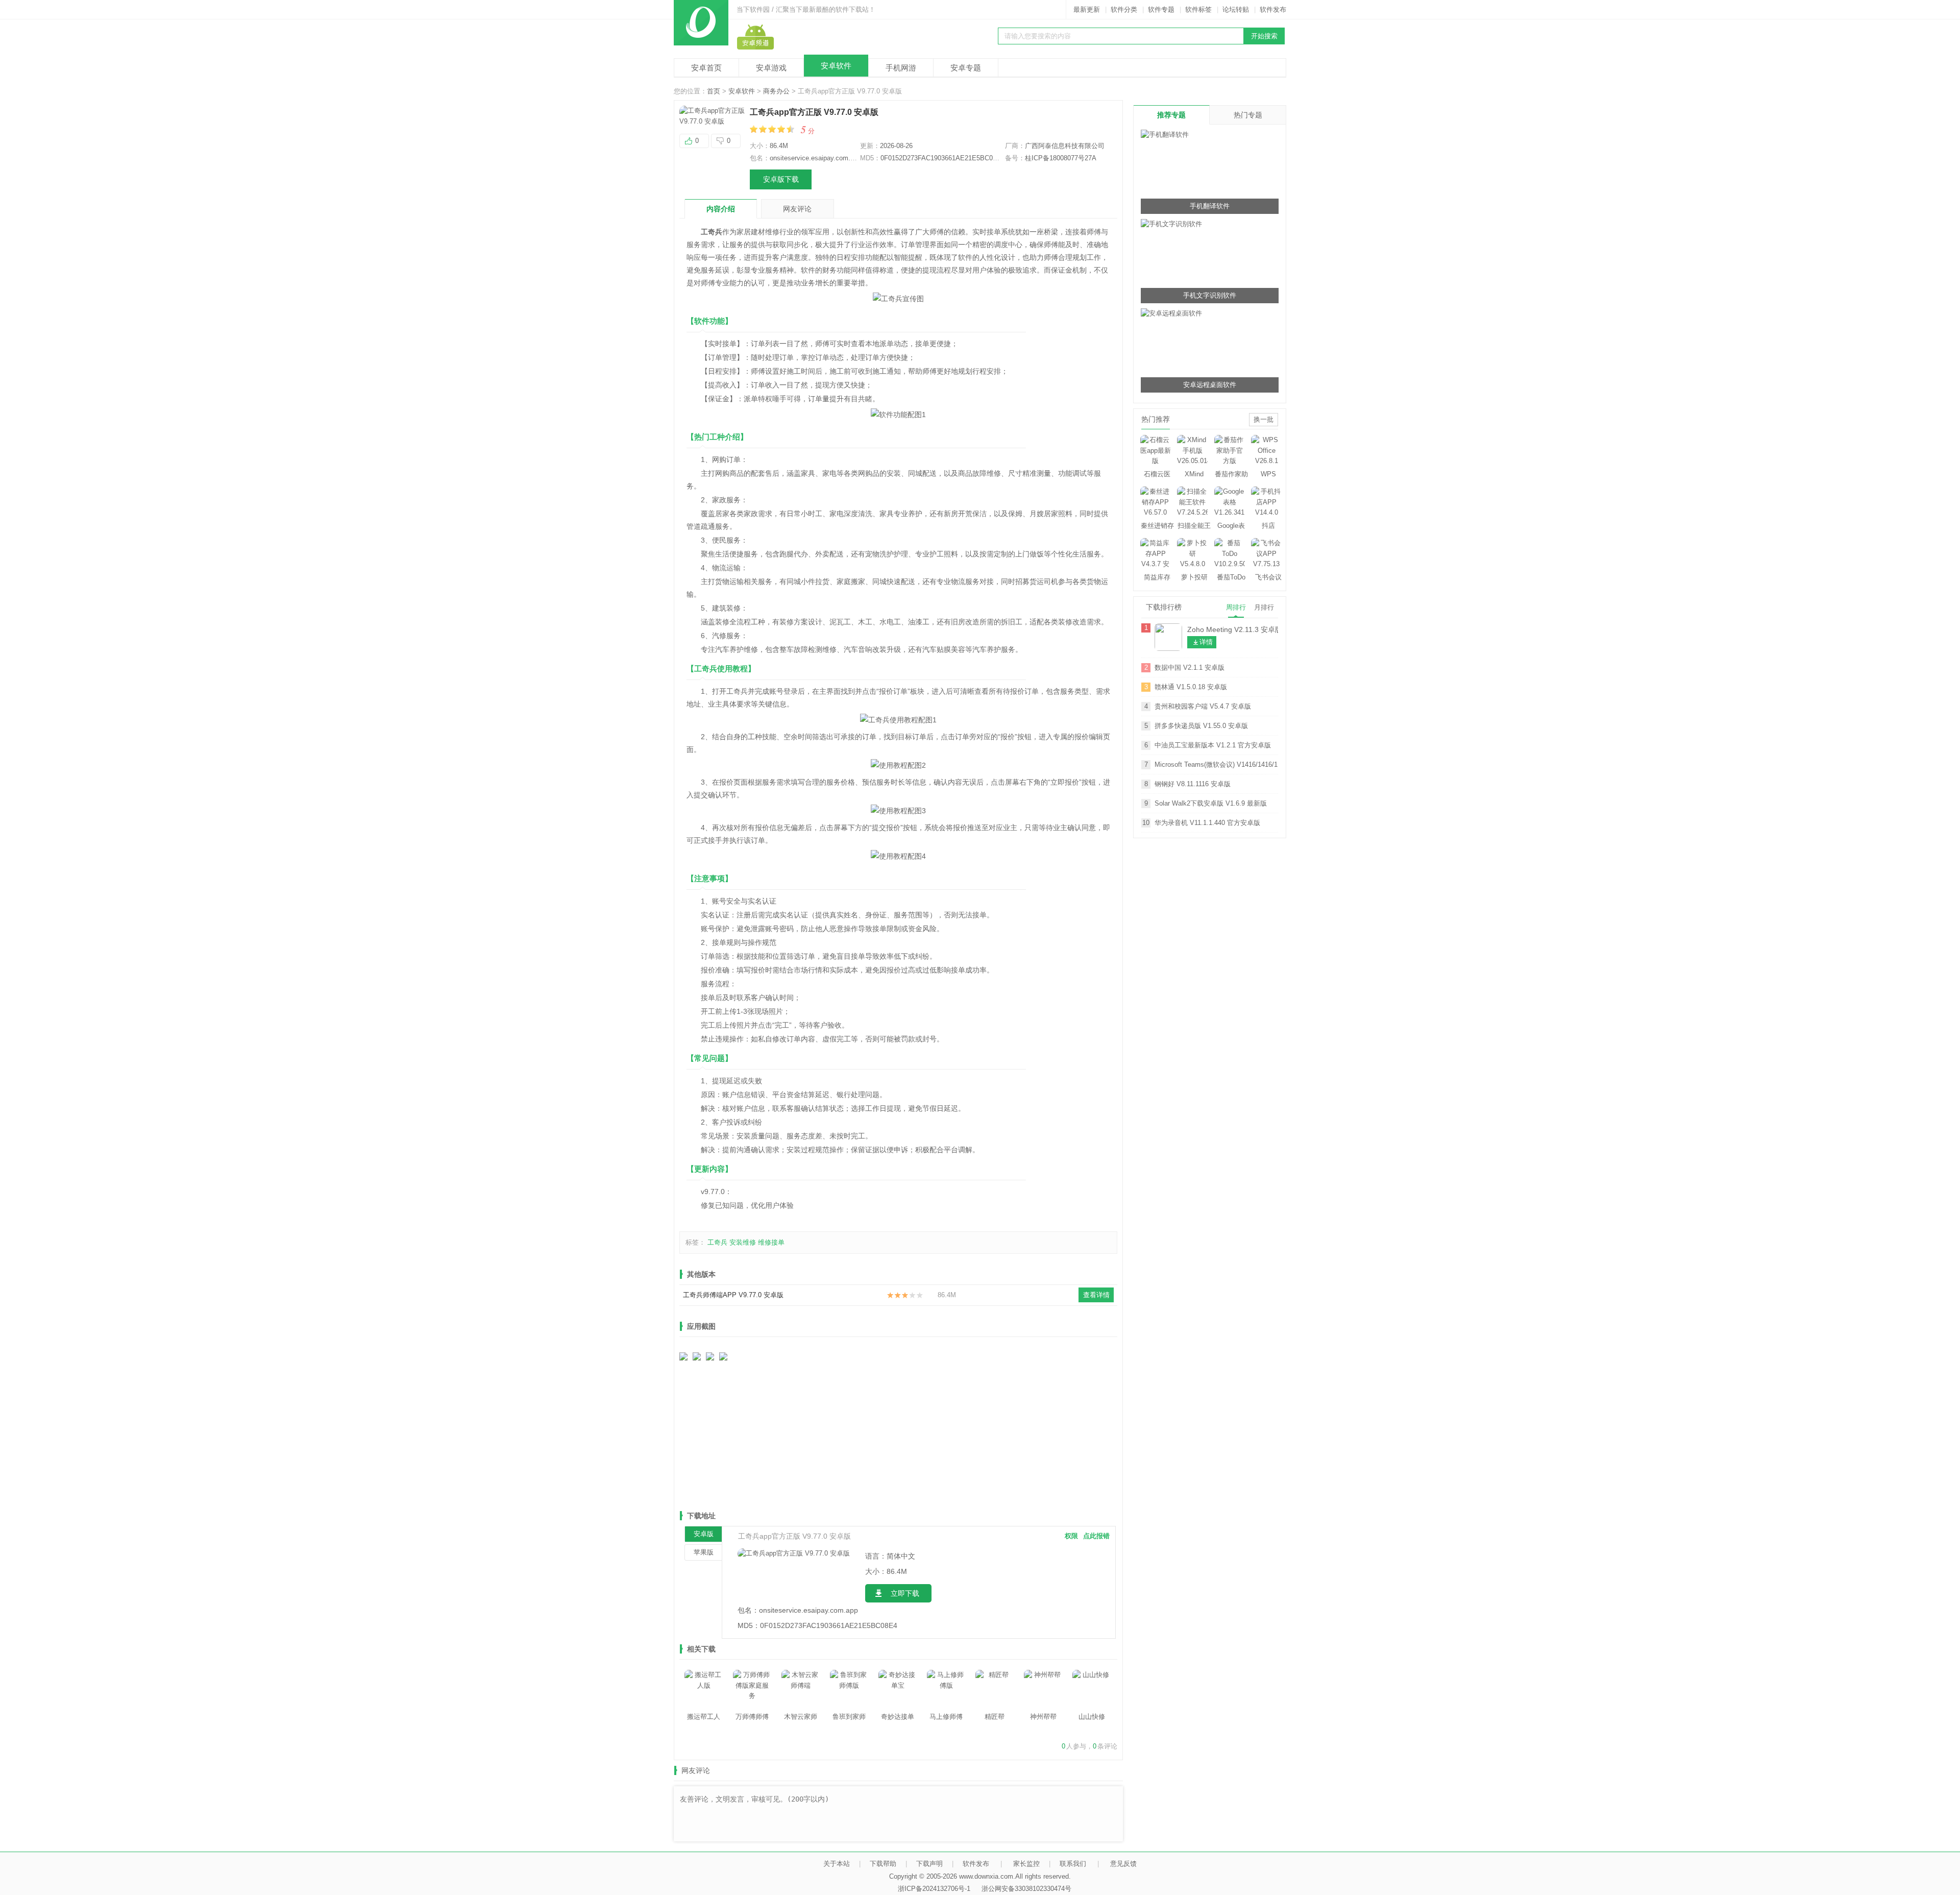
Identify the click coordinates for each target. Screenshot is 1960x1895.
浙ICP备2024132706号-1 (934, 1889)
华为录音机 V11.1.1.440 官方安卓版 (1207, 823)
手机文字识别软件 (1210, 295)
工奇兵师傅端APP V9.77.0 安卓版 (733, 1295)
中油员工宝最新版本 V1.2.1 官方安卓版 (1213, 745)
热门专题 (1248, 115)
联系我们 (1073, 1864)
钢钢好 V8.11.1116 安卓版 (1193, 784)
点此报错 (1096, 1536)
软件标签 (1198, 9)
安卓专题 (966, 68)
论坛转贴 (1236, 9)
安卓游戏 (771, 68)
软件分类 (1124, 9)
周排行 (1236, 607)
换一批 (1264, 419)
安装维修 (743, 1242)
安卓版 (704, 1534)
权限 (1071, 1536)
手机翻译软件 (1210, 206)
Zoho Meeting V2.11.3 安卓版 (1233, 629)
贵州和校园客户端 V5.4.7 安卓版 (1203, 706)
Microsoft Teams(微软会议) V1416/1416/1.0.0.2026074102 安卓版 (1216, 764)
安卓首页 (706, 68)
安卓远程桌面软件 (1210, 385)
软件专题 (1161, 9)
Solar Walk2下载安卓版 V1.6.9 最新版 (1211, 803)
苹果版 (704, 1552)
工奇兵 (717, 1242)
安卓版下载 (781, 179)
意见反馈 (1123, 1864)
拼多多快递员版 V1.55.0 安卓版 (1201, 726)
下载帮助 (883, 1864)
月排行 (1264, 607)
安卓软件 (836, 66)
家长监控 (1026, 1864)
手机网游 (901, 68)
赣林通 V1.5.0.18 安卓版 (1191, 687)
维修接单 (771, 1242)
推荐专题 (1171, 115)
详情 (1206, 642)
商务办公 (776, 91)
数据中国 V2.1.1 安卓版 (1190, 667)
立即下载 (905, 1593)
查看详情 (1096, 1295)
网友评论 (797, 209)
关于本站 (837, 1864)
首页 (714, 91)
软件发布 (1273, 9)
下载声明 (929, 1864)
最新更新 (1087, 9)
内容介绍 (721, 209)
